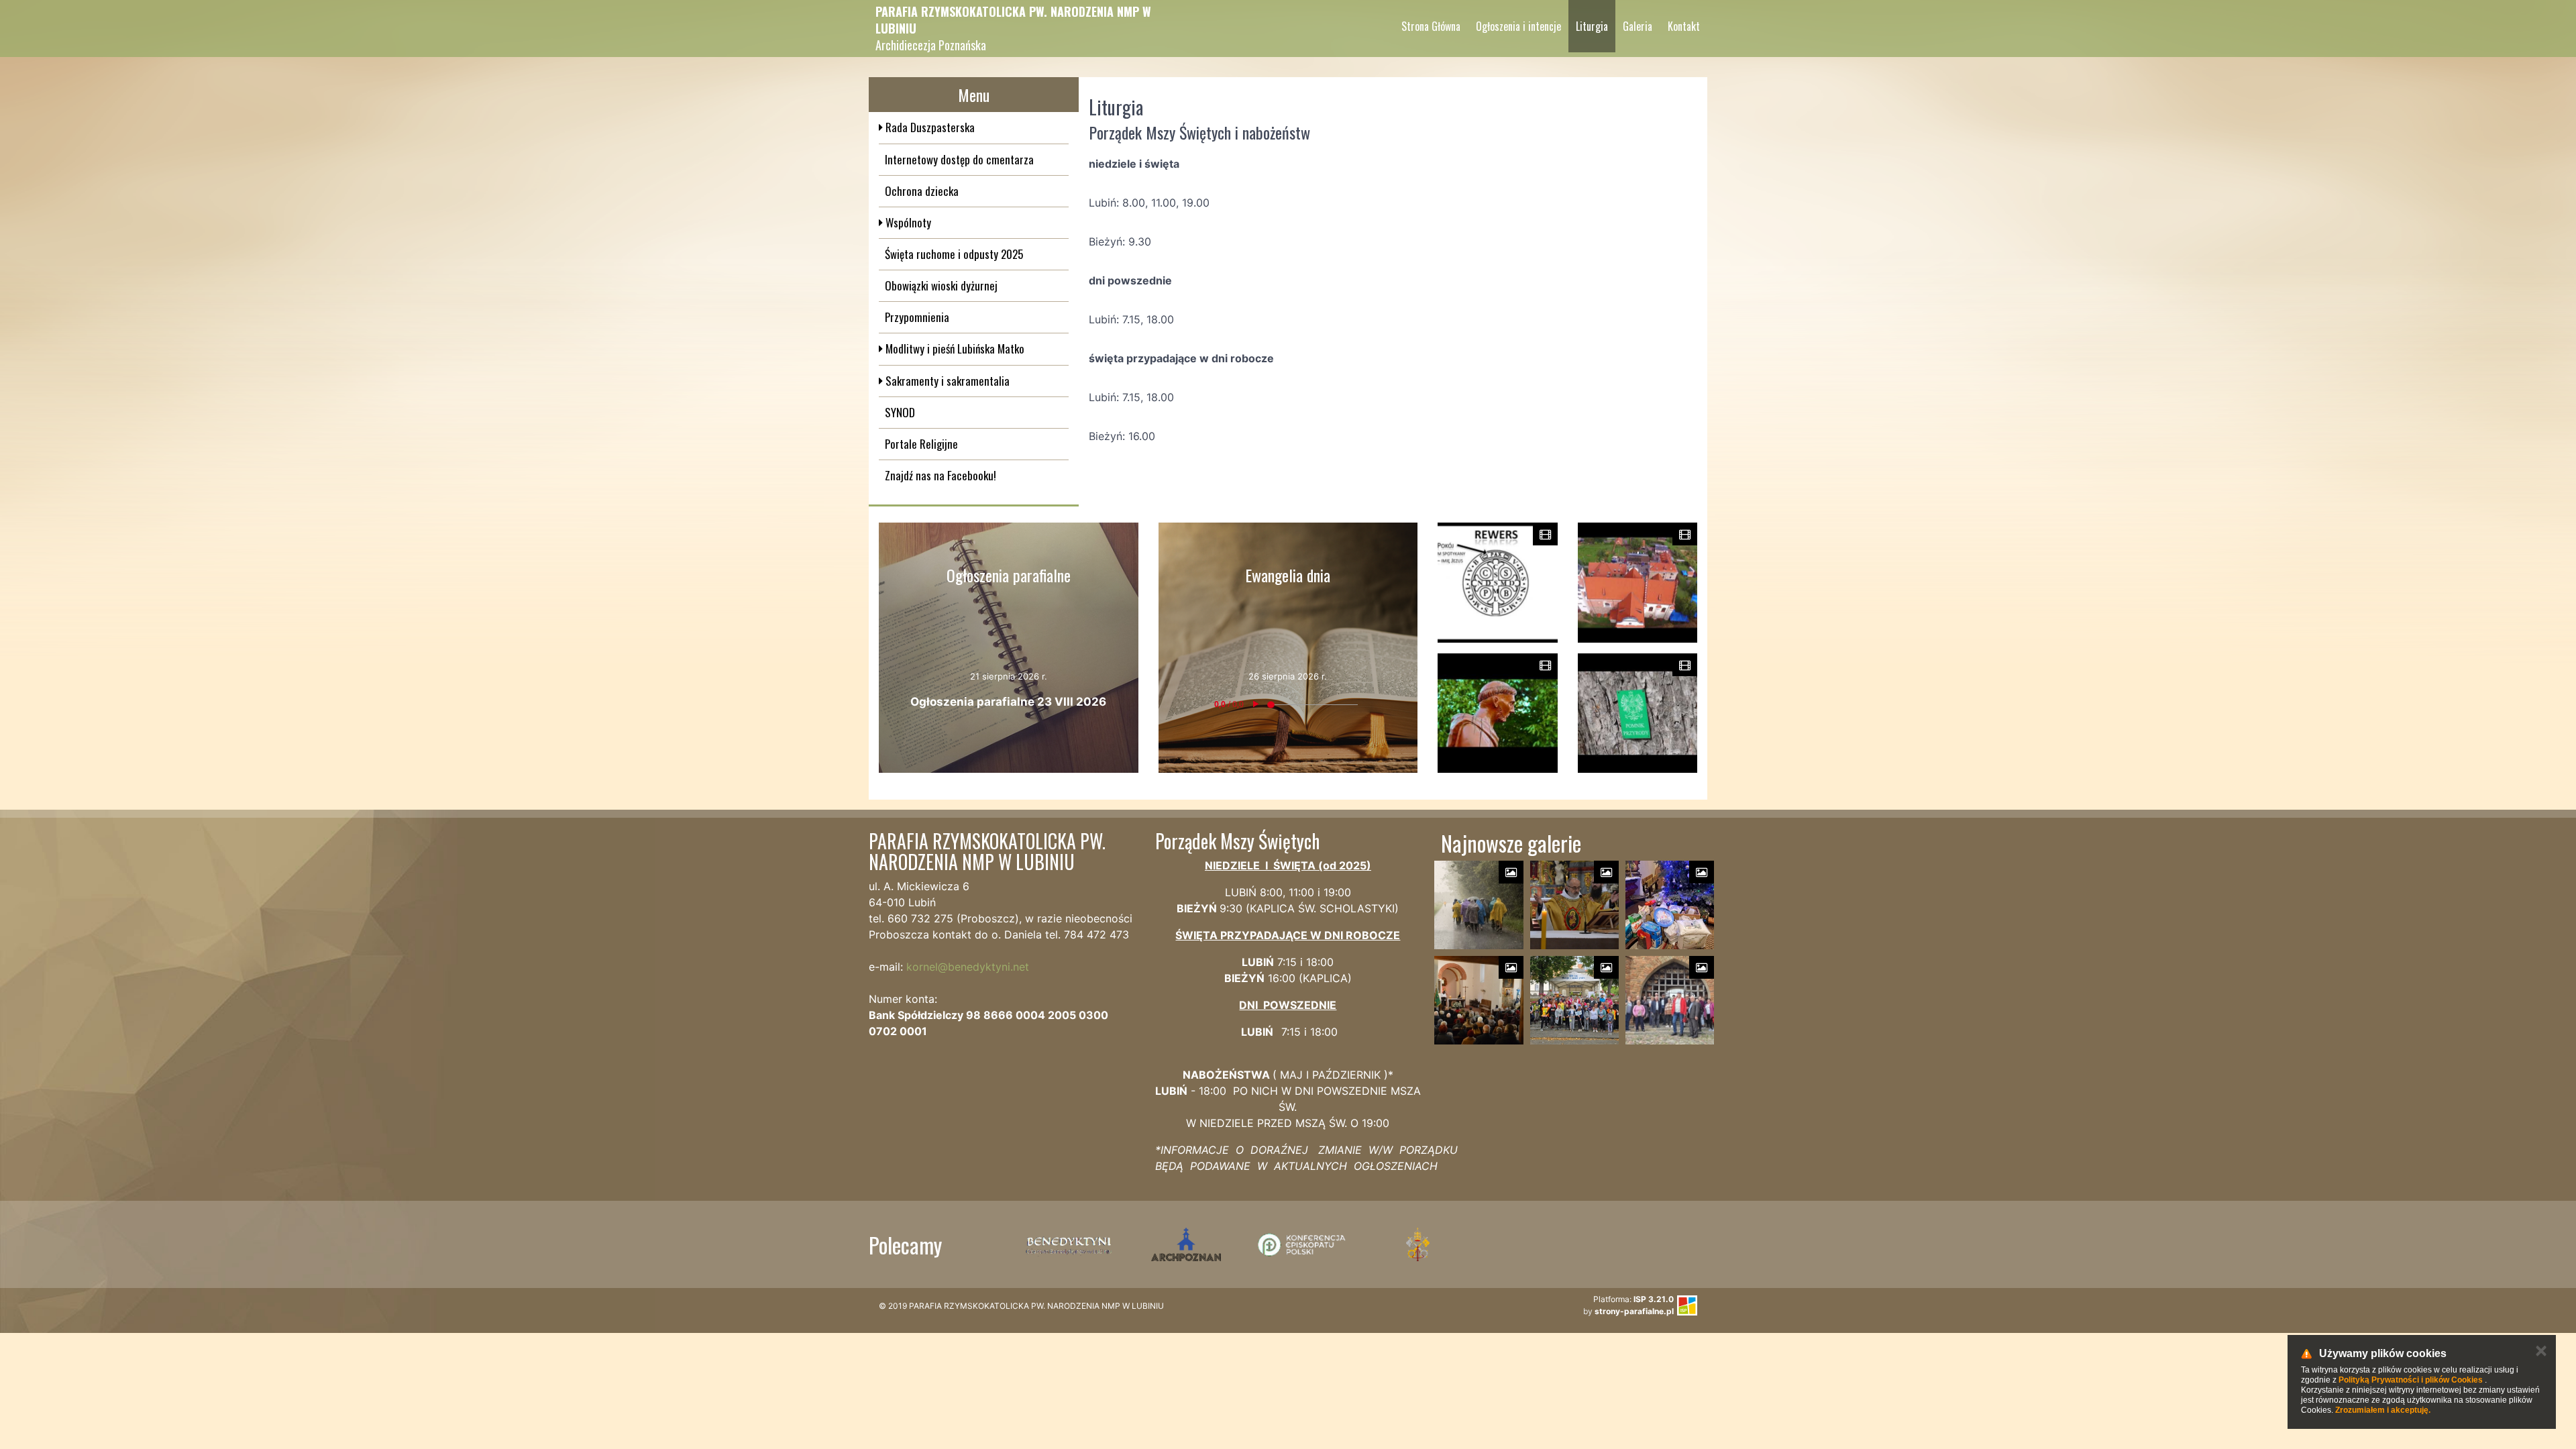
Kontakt (1684, 26)
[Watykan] (1418, 1244)
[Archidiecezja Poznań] (1186, 1244)
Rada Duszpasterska (929, 127)
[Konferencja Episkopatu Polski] (1302, 1244)
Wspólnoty (907, 222)
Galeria (1638, 26)
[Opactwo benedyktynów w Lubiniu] (1070, 1244)
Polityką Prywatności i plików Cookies (2411, 1380)
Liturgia (1592, 26)
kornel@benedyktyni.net (968, 967)
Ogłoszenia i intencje (1518, 26)
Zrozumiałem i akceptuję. (2383, 1410)
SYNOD (900, 412)
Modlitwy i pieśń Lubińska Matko (954, 348)
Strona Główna (1431, 26)
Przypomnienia (917, 317)
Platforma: (1633, 1299)
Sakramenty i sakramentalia (946, 381)
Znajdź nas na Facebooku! (941, 475)
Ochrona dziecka (922, 191)
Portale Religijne (921, 444)
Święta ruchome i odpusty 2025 (954, 254)
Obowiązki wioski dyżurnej (941, 285)
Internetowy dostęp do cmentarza (959, 159)
